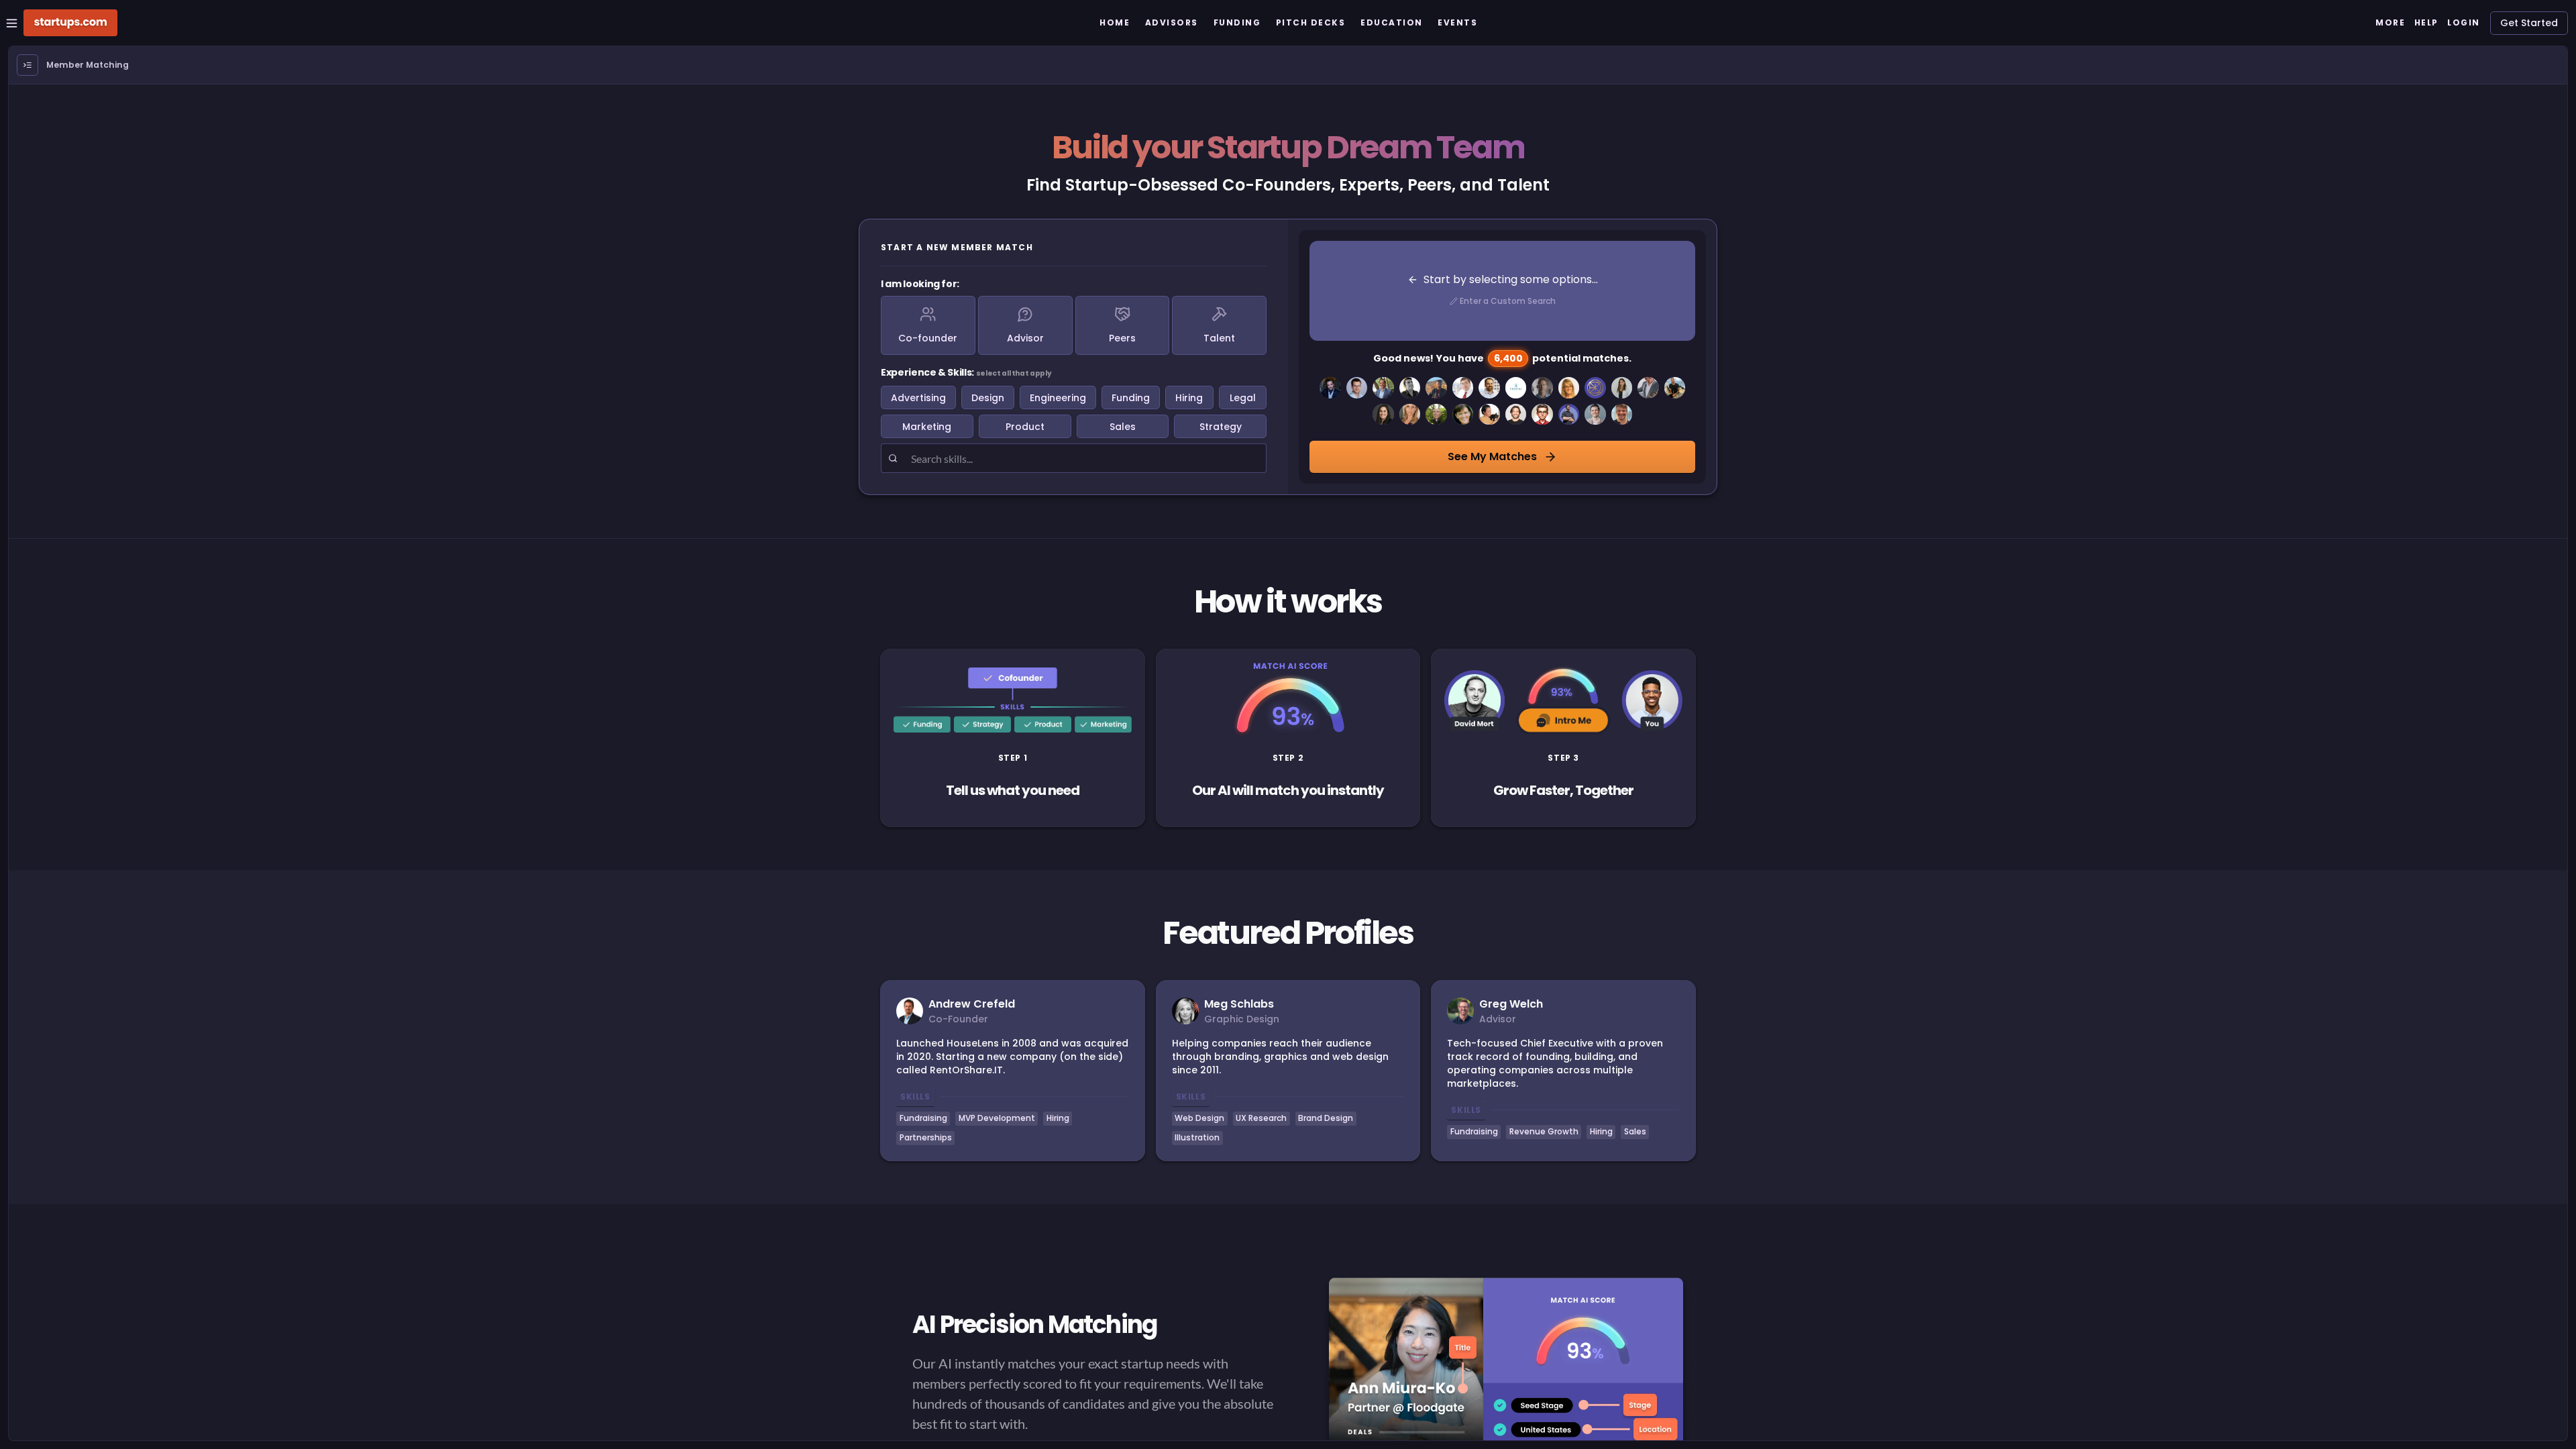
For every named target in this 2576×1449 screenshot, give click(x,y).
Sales (1123, 427)
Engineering (1058, 398)
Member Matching (88, 65)
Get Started (2529, 23)
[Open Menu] (28, 65)
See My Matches (1492, 457)
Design (988, 398)
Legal (1243, 398)
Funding (1131, 398)
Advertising (918, 398)
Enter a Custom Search (1508, 301)
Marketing (927, 427)
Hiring (1189, 398)
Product (1025, 427)
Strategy (1221, 427)
